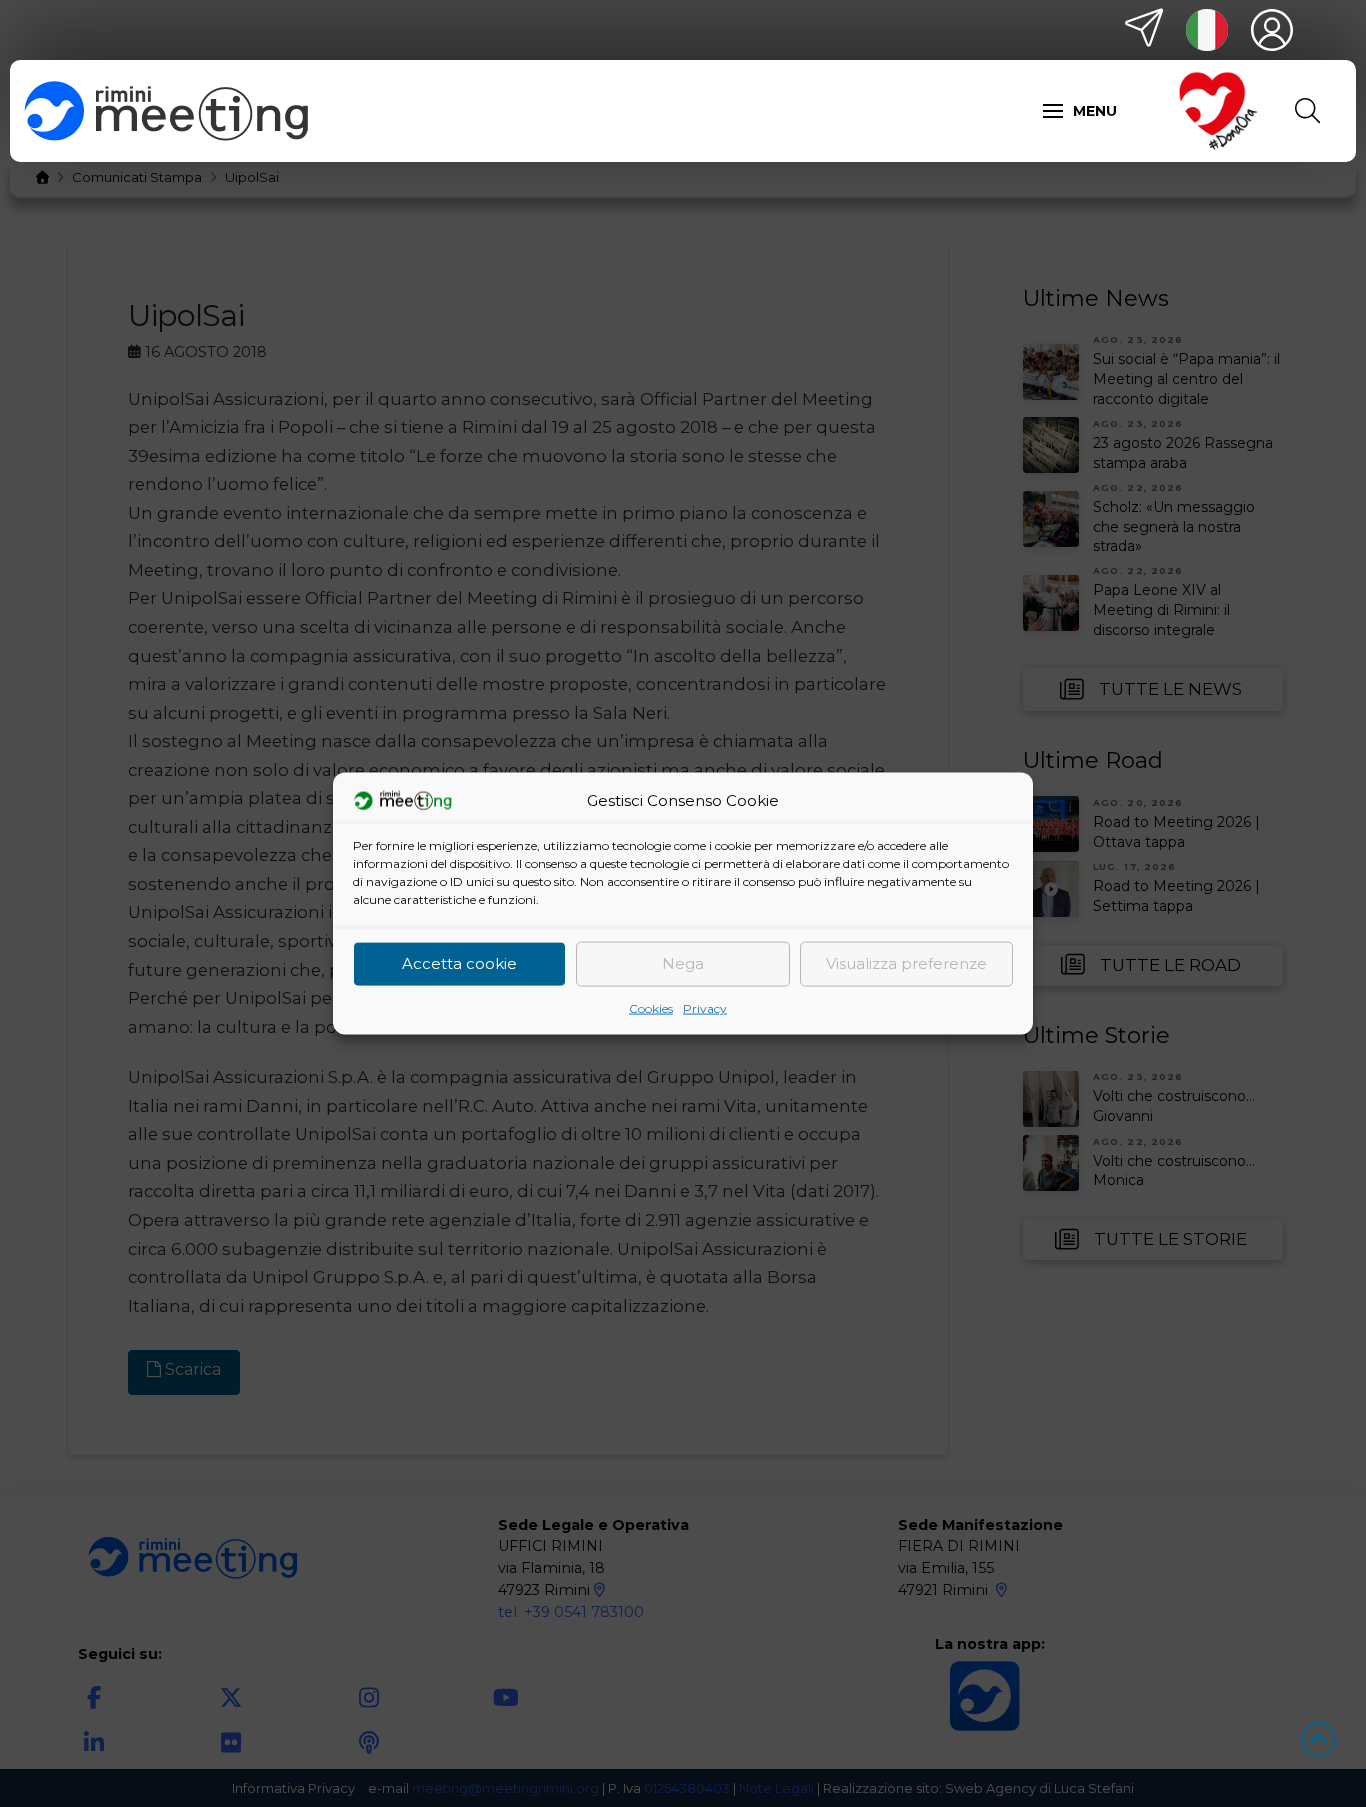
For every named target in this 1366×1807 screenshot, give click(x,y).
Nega (683, 963)
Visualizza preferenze (906, 963)
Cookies (651, 1007)
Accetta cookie (459, 963)
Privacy (705, 1007)
